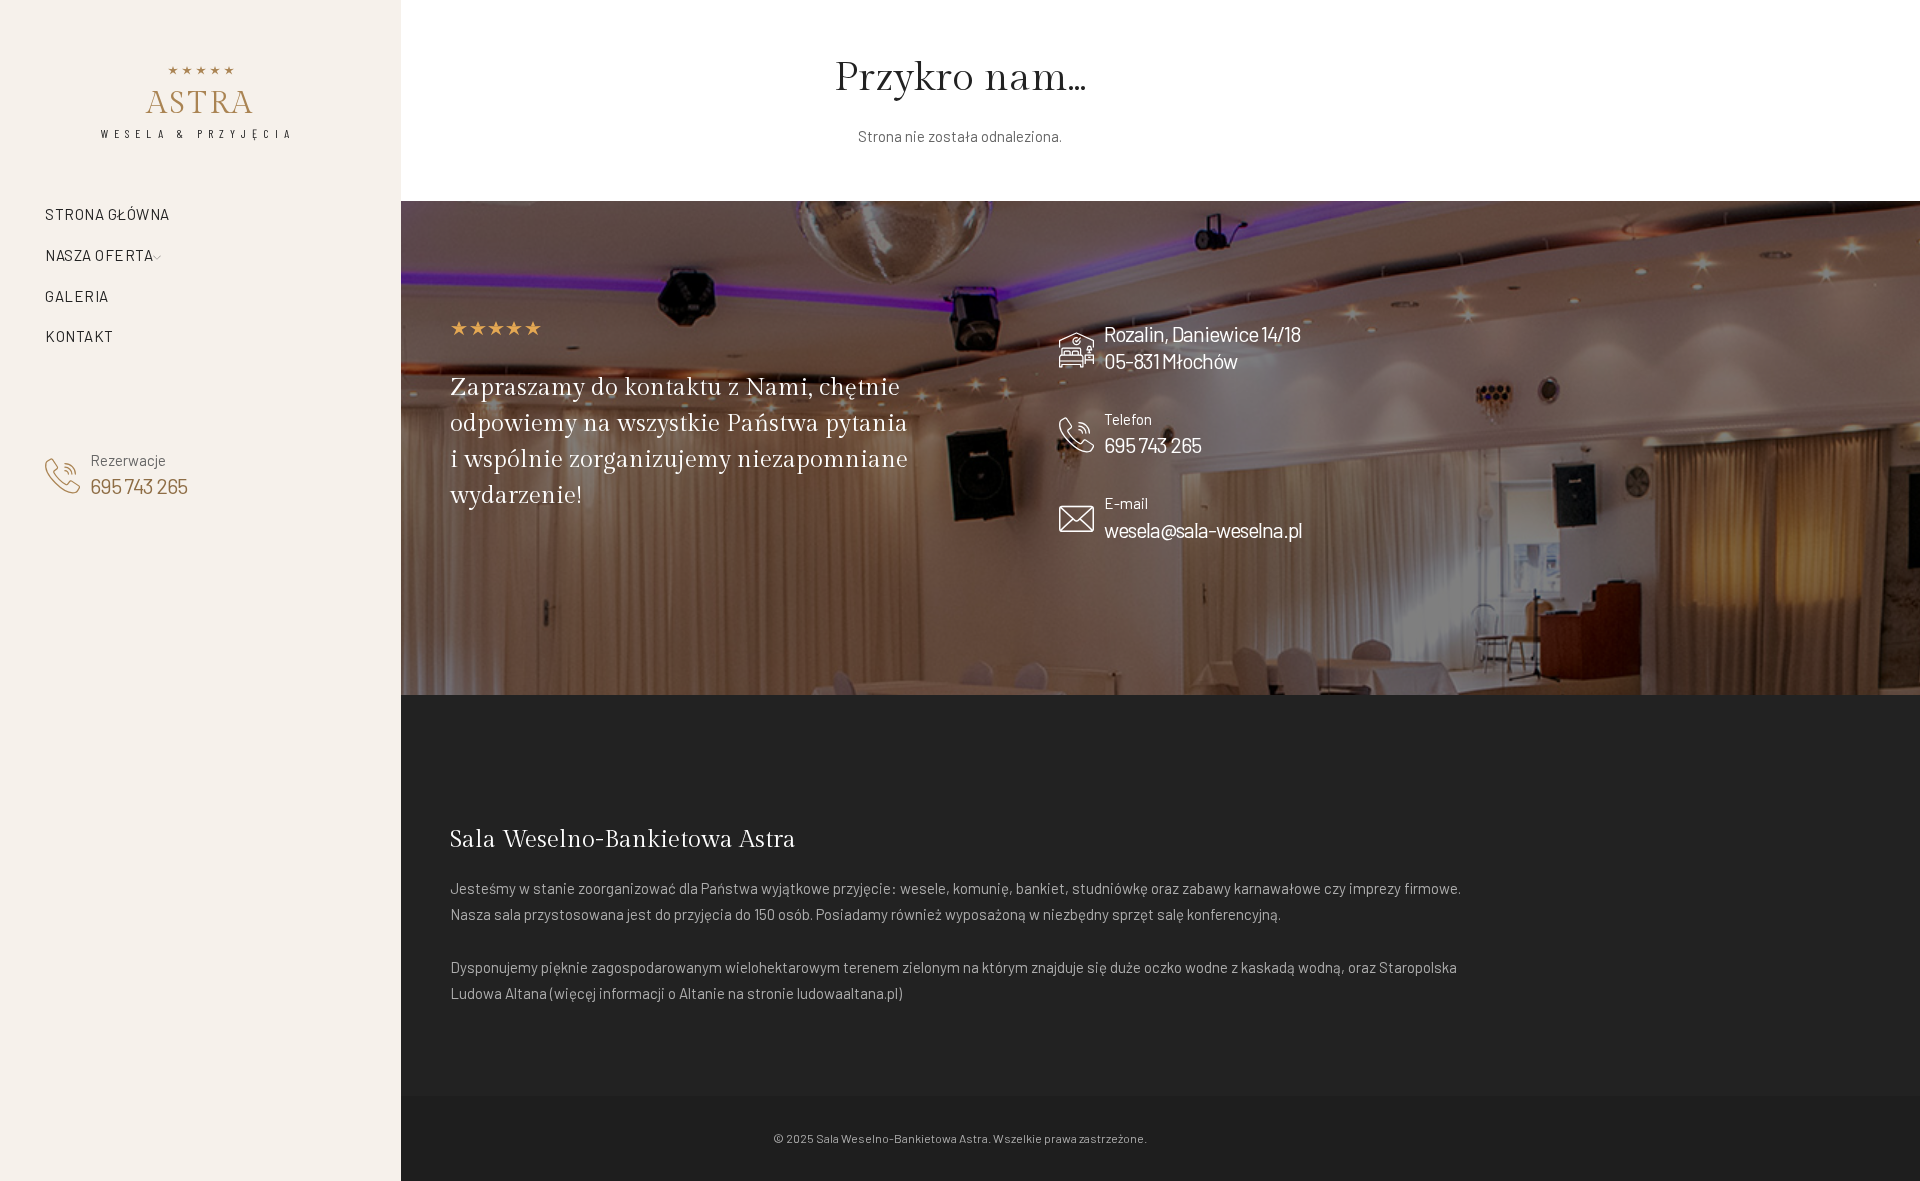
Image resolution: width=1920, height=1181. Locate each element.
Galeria (77, 296)
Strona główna (107, 214)
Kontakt (79, 336)
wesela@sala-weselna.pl (1203, 529)
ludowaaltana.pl (847, 993)
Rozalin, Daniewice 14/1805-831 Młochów (1202, 346)
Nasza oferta (99, 255)
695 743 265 (138, 485)
